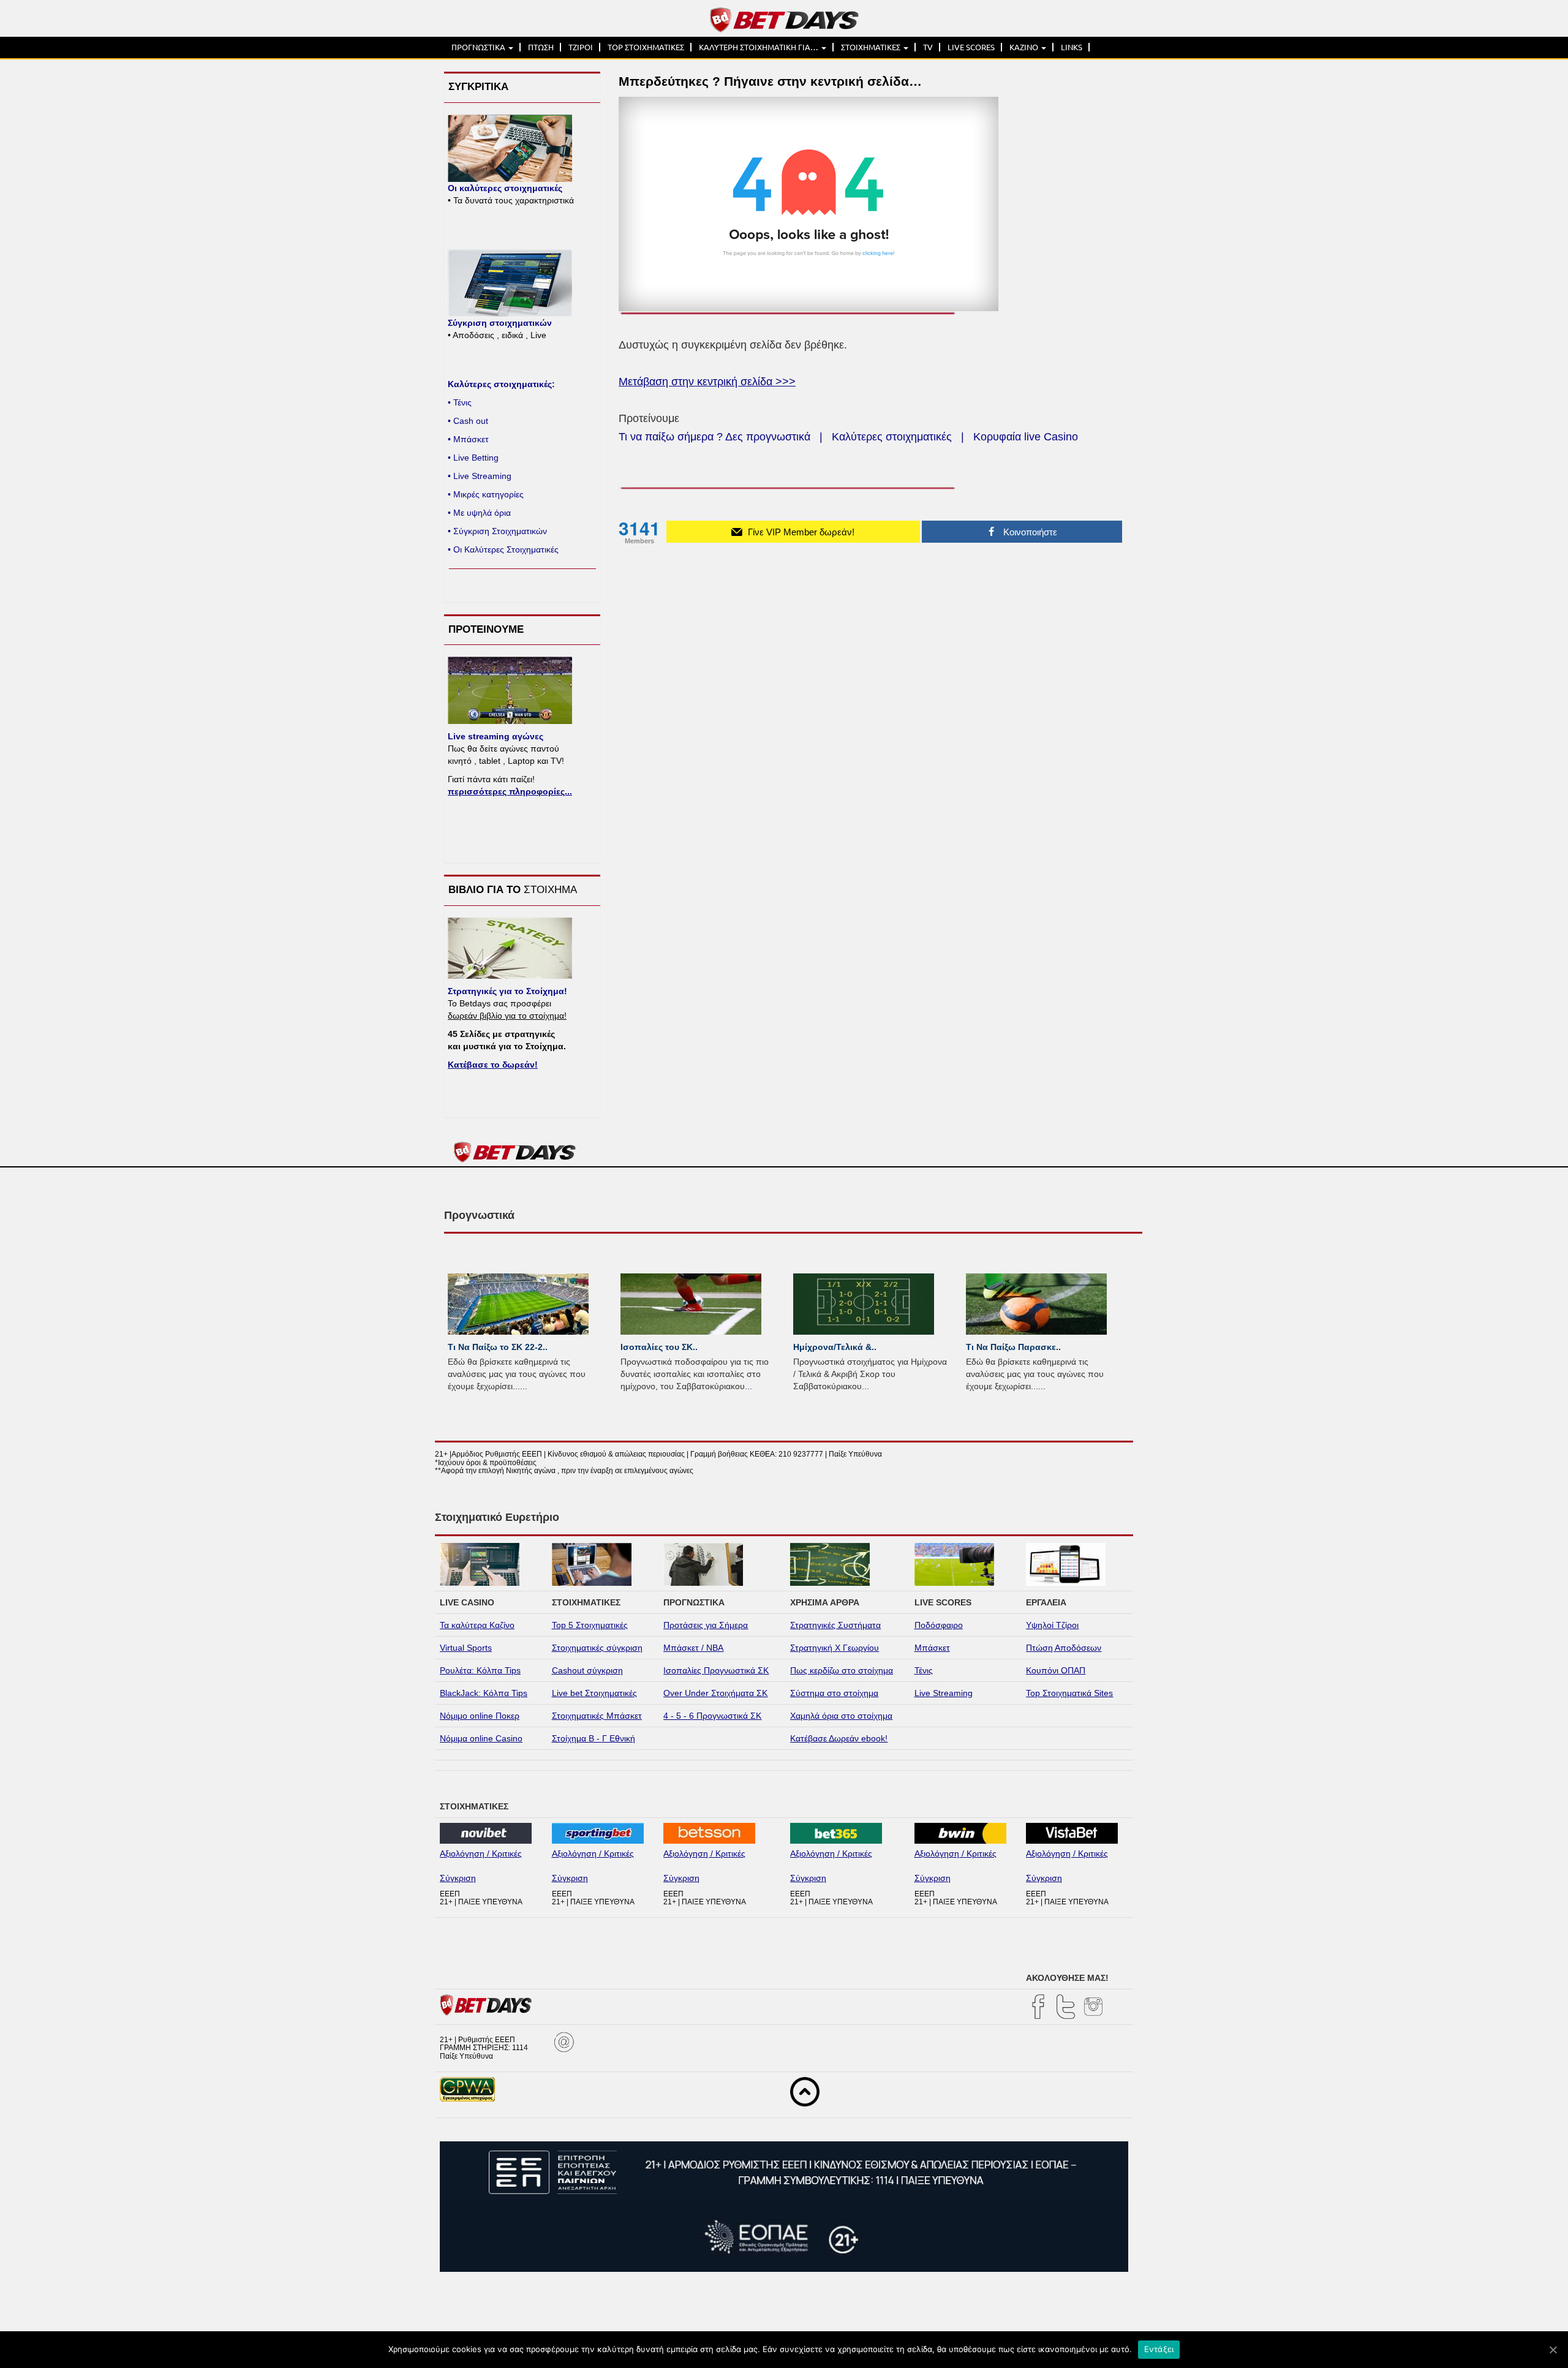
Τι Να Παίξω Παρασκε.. (1013, 1347)
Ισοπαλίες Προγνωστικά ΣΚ (716, 1670)
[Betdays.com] (784, 19)
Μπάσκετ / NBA (693, 1648)
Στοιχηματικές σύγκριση (597, 1648)
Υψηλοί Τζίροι (1052, 1625)
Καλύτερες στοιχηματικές (892, 437)
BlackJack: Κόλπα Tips (484, 1693)
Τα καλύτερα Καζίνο (477, 1625)
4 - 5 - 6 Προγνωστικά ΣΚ (712, 1716)
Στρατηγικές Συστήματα (835, 1625)
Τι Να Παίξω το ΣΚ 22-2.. (498, 1347)
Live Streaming (944, 1693)
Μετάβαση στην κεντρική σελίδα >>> (707, 382)
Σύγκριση (458, 1878)
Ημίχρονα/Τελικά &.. (835, 1347)
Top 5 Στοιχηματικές (590, 1625)
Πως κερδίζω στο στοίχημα (842, 1670)
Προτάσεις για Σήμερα (706, 1625)
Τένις (924, 1670)
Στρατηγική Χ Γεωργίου (835, 1648)
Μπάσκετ (932, 1648)
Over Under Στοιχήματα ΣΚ (715, 1693)
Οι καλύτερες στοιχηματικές (505, 188)
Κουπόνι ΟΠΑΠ (1056, 1670)
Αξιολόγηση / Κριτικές (481, 1853)
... (524, 1386)
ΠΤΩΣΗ (541, 47)
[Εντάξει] (1553, 2350)
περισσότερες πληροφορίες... (510, 791)
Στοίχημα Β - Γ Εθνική (594, 1738)
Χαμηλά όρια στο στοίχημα (841, 1716)
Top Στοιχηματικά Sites (1069, 1693)
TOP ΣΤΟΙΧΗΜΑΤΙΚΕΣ (646, 47)
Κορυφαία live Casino (1026, 437)
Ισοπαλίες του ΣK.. (659, 1347)
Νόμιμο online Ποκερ (480, 1716)
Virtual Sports (466, 1648)
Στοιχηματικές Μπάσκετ (597, 1716)
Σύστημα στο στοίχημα (834, 1693)
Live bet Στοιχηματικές (594, 1693)
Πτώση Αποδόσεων (1064, 1648)
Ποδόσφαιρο (939, 1625)
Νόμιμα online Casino (481, 1738)
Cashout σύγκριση (587, 1670)
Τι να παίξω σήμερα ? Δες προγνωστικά (714, 437)
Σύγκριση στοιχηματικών (500, 323)
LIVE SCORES (971, 47)
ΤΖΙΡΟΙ (581, 47)
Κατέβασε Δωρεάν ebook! (839, 1738)
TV (928, 47)
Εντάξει (1159, 2349)
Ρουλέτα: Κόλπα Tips (480, 1670)
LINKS (1072, 47)
